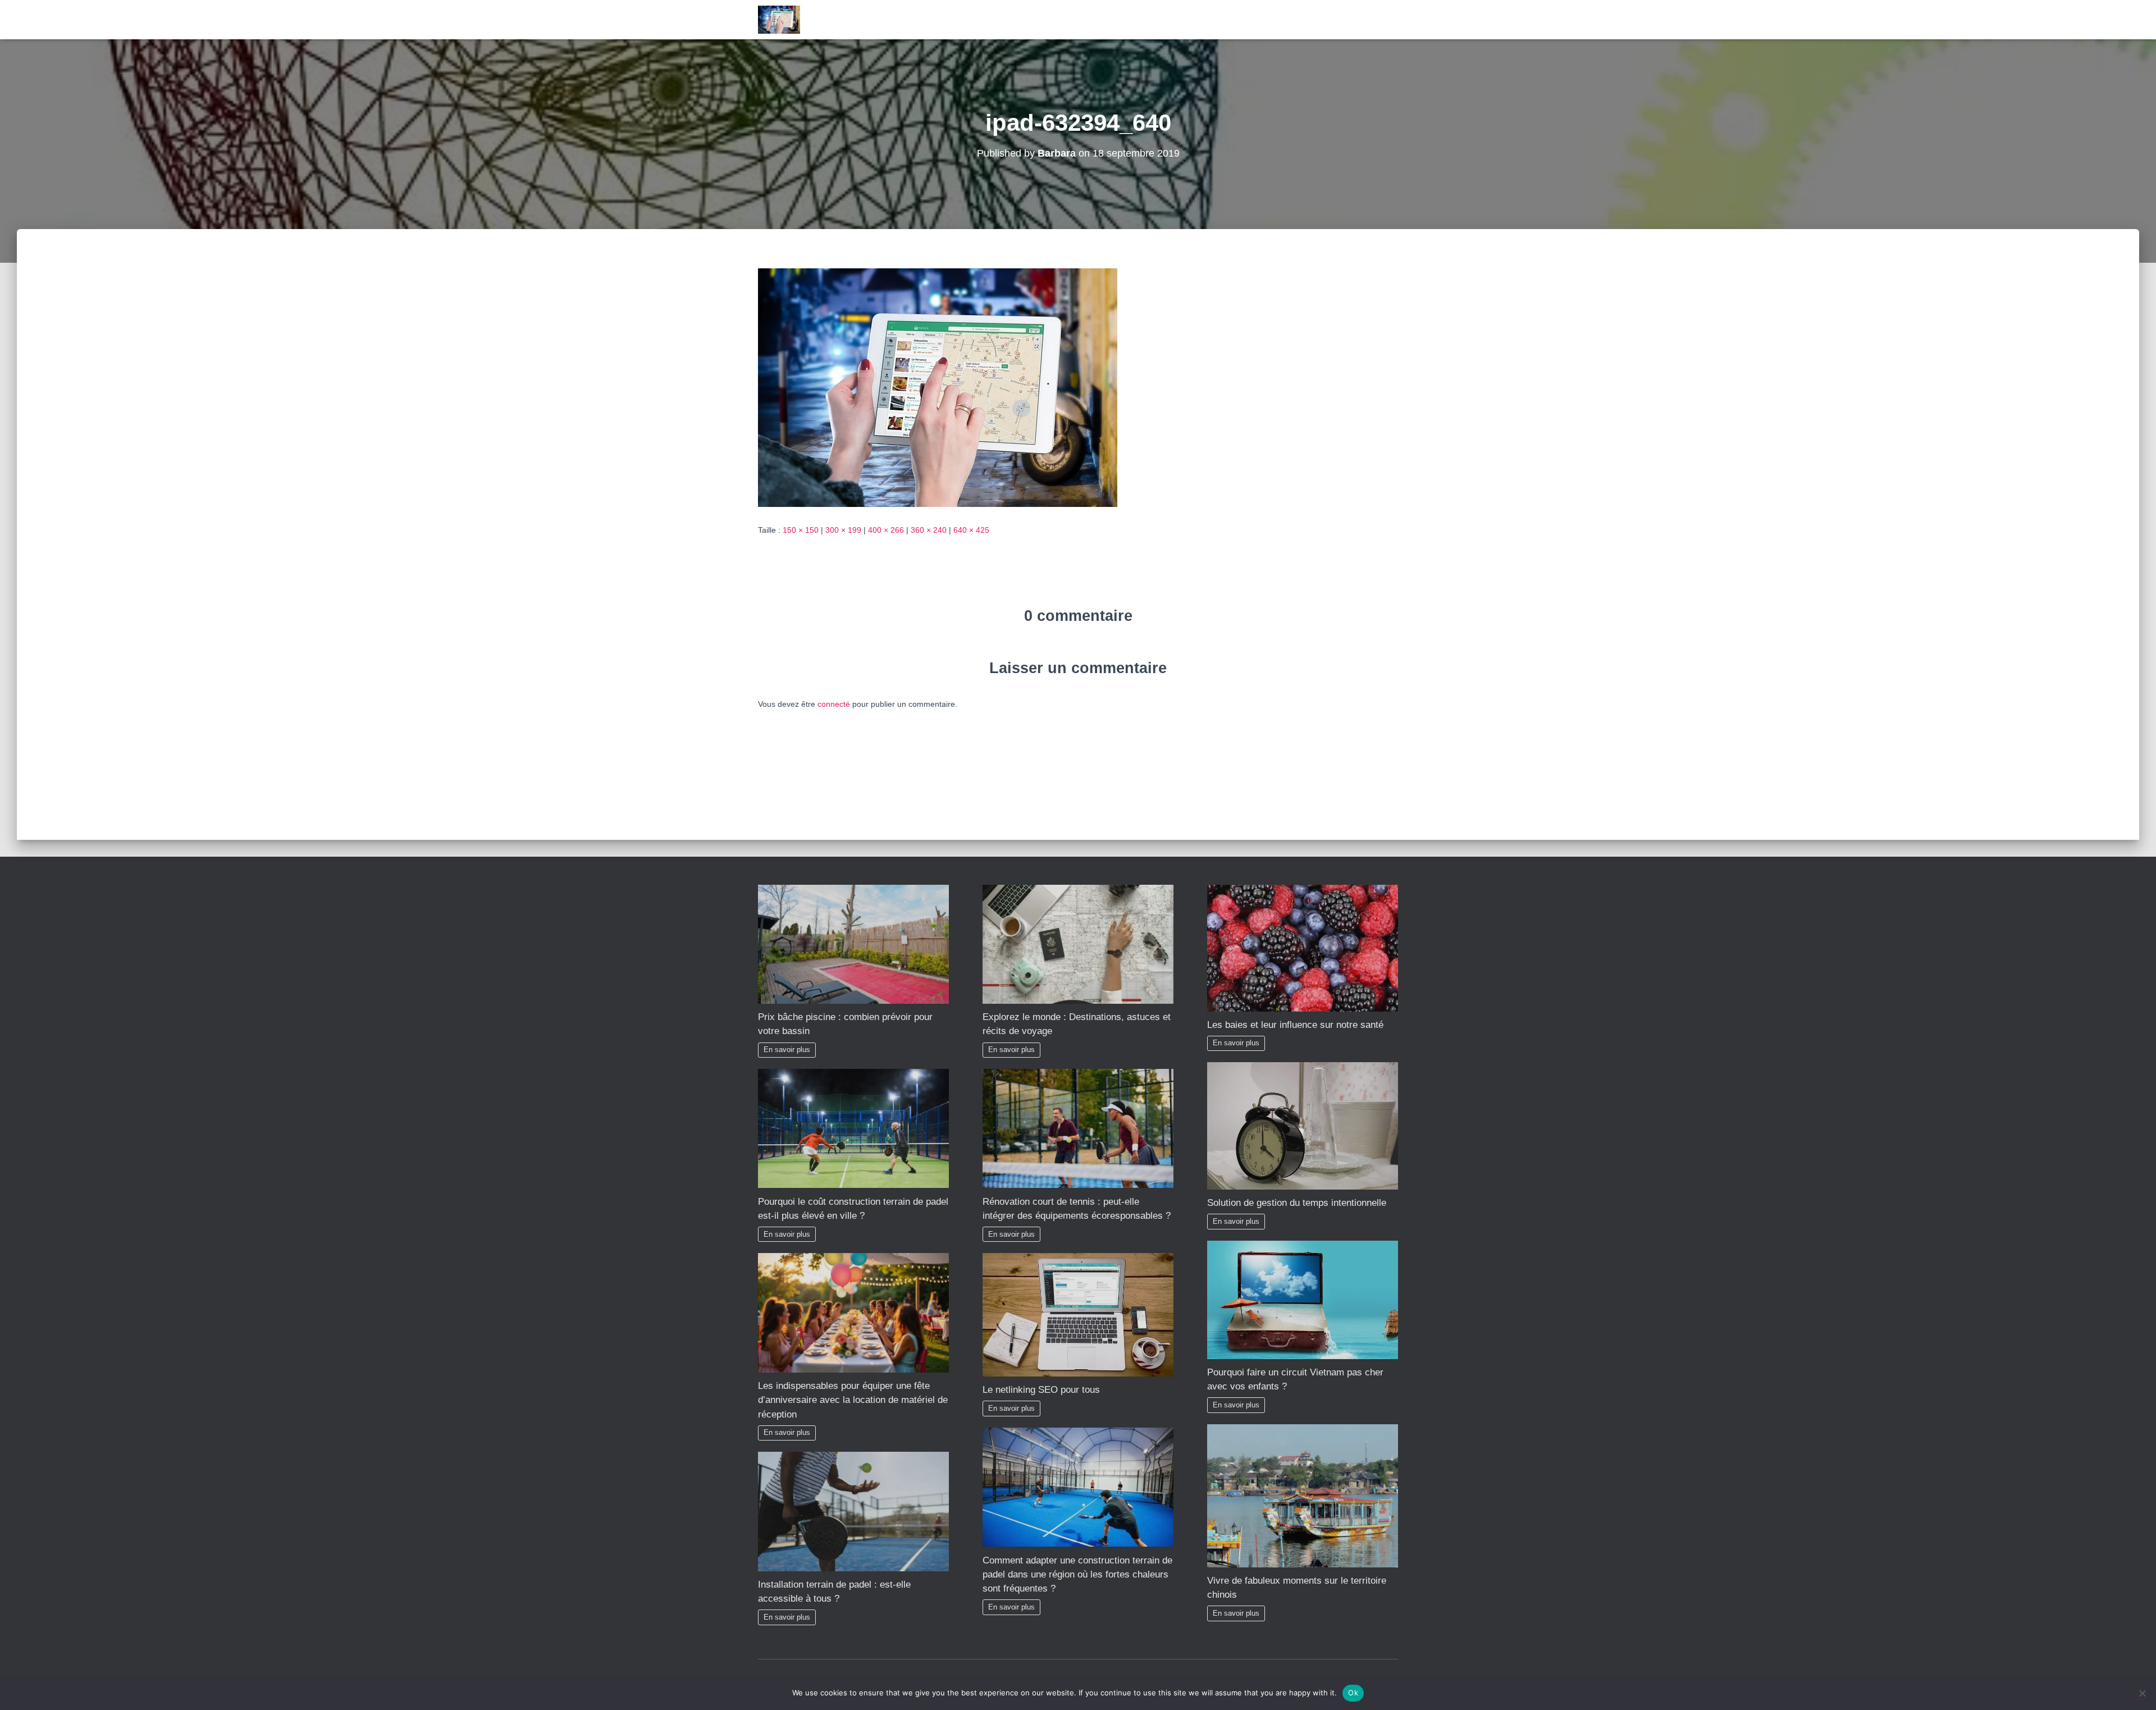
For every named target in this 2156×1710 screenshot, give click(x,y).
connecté (834, 704)
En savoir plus (787, 1050)
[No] (2142, 1693)
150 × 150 (801, 530)
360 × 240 (929, 530)
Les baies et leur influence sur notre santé (1295, 1025)
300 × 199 (843, 530)
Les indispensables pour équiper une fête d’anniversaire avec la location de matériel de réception (853, 1400)
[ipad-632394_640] (938, 387)
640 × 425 (971, 530)
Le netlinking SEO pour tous (1041, 1390)
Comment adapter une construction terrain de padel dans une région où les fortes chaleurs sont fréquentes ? (1077, 1574)
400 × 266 (886, 530)
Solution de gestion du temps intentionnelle (1297, 1203)
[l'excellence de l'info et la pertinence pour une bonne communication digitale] (779, 20)
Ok (1353, 1693)
